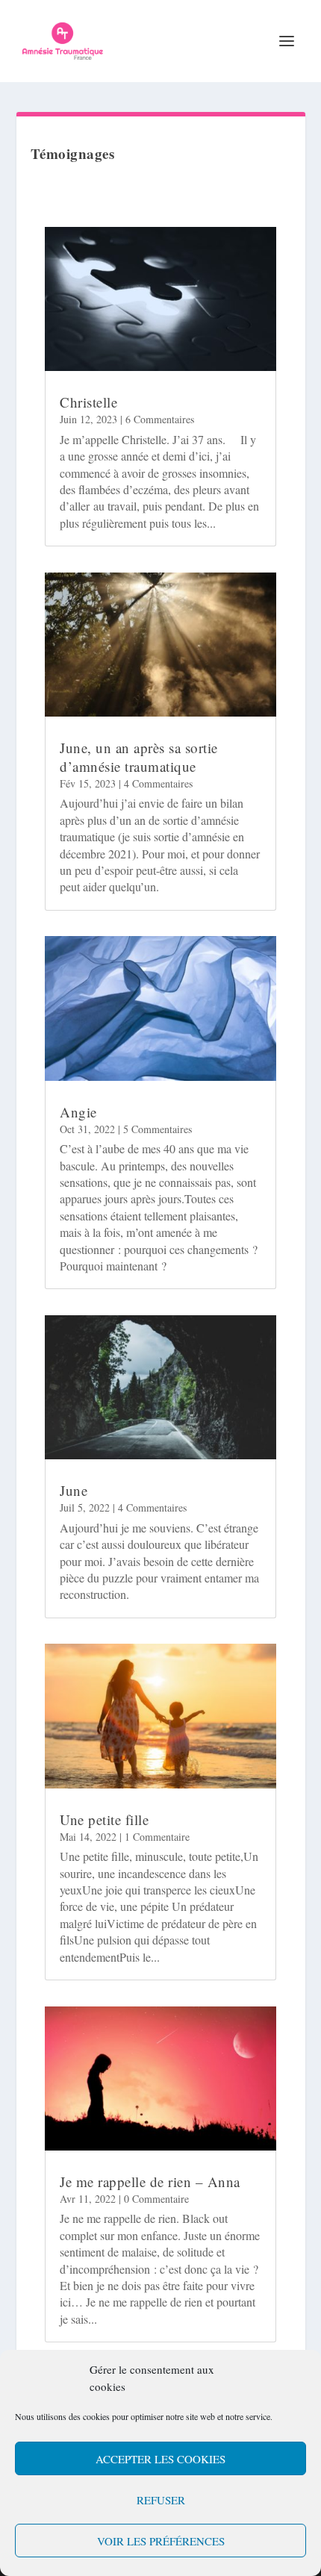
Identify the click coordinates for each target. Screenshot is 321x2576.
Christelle (88, 402)
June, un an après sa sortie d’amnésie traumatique (139, 757)
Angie (78, 1112)
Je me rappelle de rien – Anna (150, 2182)
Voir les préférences (161, 2541)
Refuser (161, 2500)
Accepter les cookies (160, 2459)
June (74, 1490)
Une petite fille (104, 1819)
